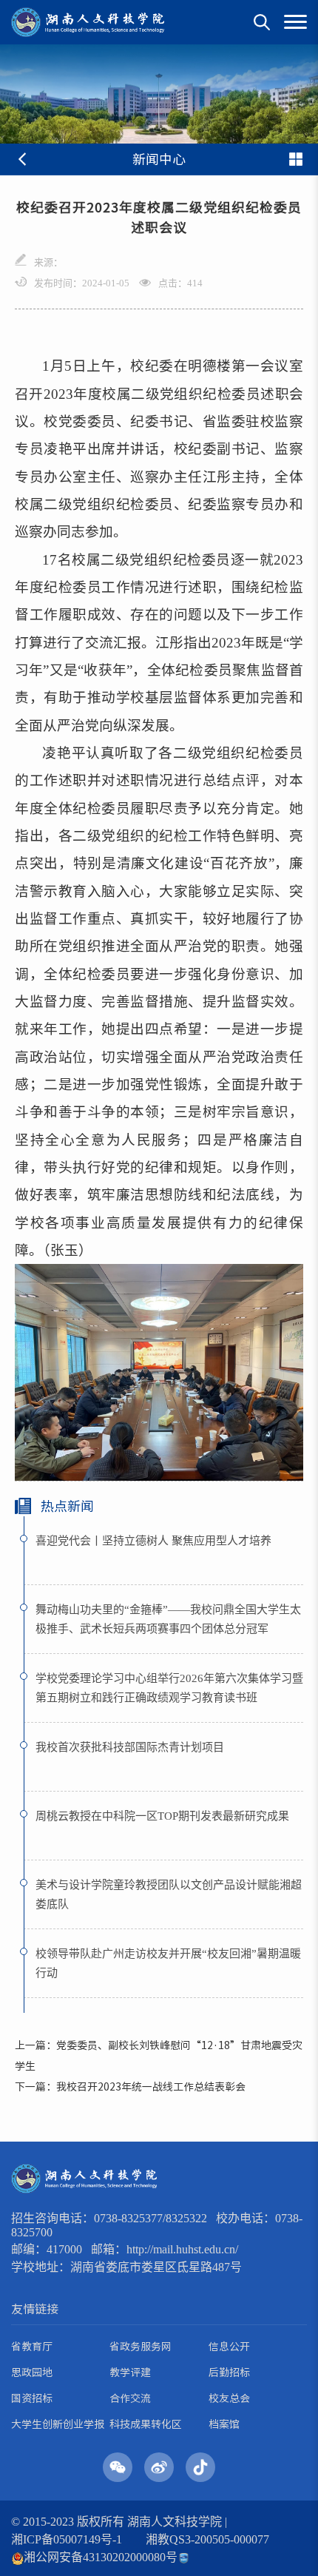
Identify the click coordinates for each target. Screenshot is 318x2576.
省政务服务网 (141, 2347)
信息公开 (229, 2347)
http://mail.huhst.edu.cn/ (182, 2249)
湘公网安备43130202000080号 (101, 2557)
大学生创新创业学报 (58, 2424)
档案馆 (224, 2424)
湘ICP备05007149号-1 (67, 2539)
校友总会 (229, 2398)
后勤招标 (229, 2372)
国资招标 (32, 2398)
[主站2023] (88, 22)
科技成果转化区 (146, 2424)
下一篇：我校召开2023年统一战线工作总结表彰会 (130, 2087)
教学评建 (130, 2372)
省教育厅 (32, 2347)
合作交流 (130, 2398)
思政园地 (32, 2372)
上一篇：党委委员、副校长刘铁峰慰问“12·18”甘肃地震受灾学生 (159, 2056)
